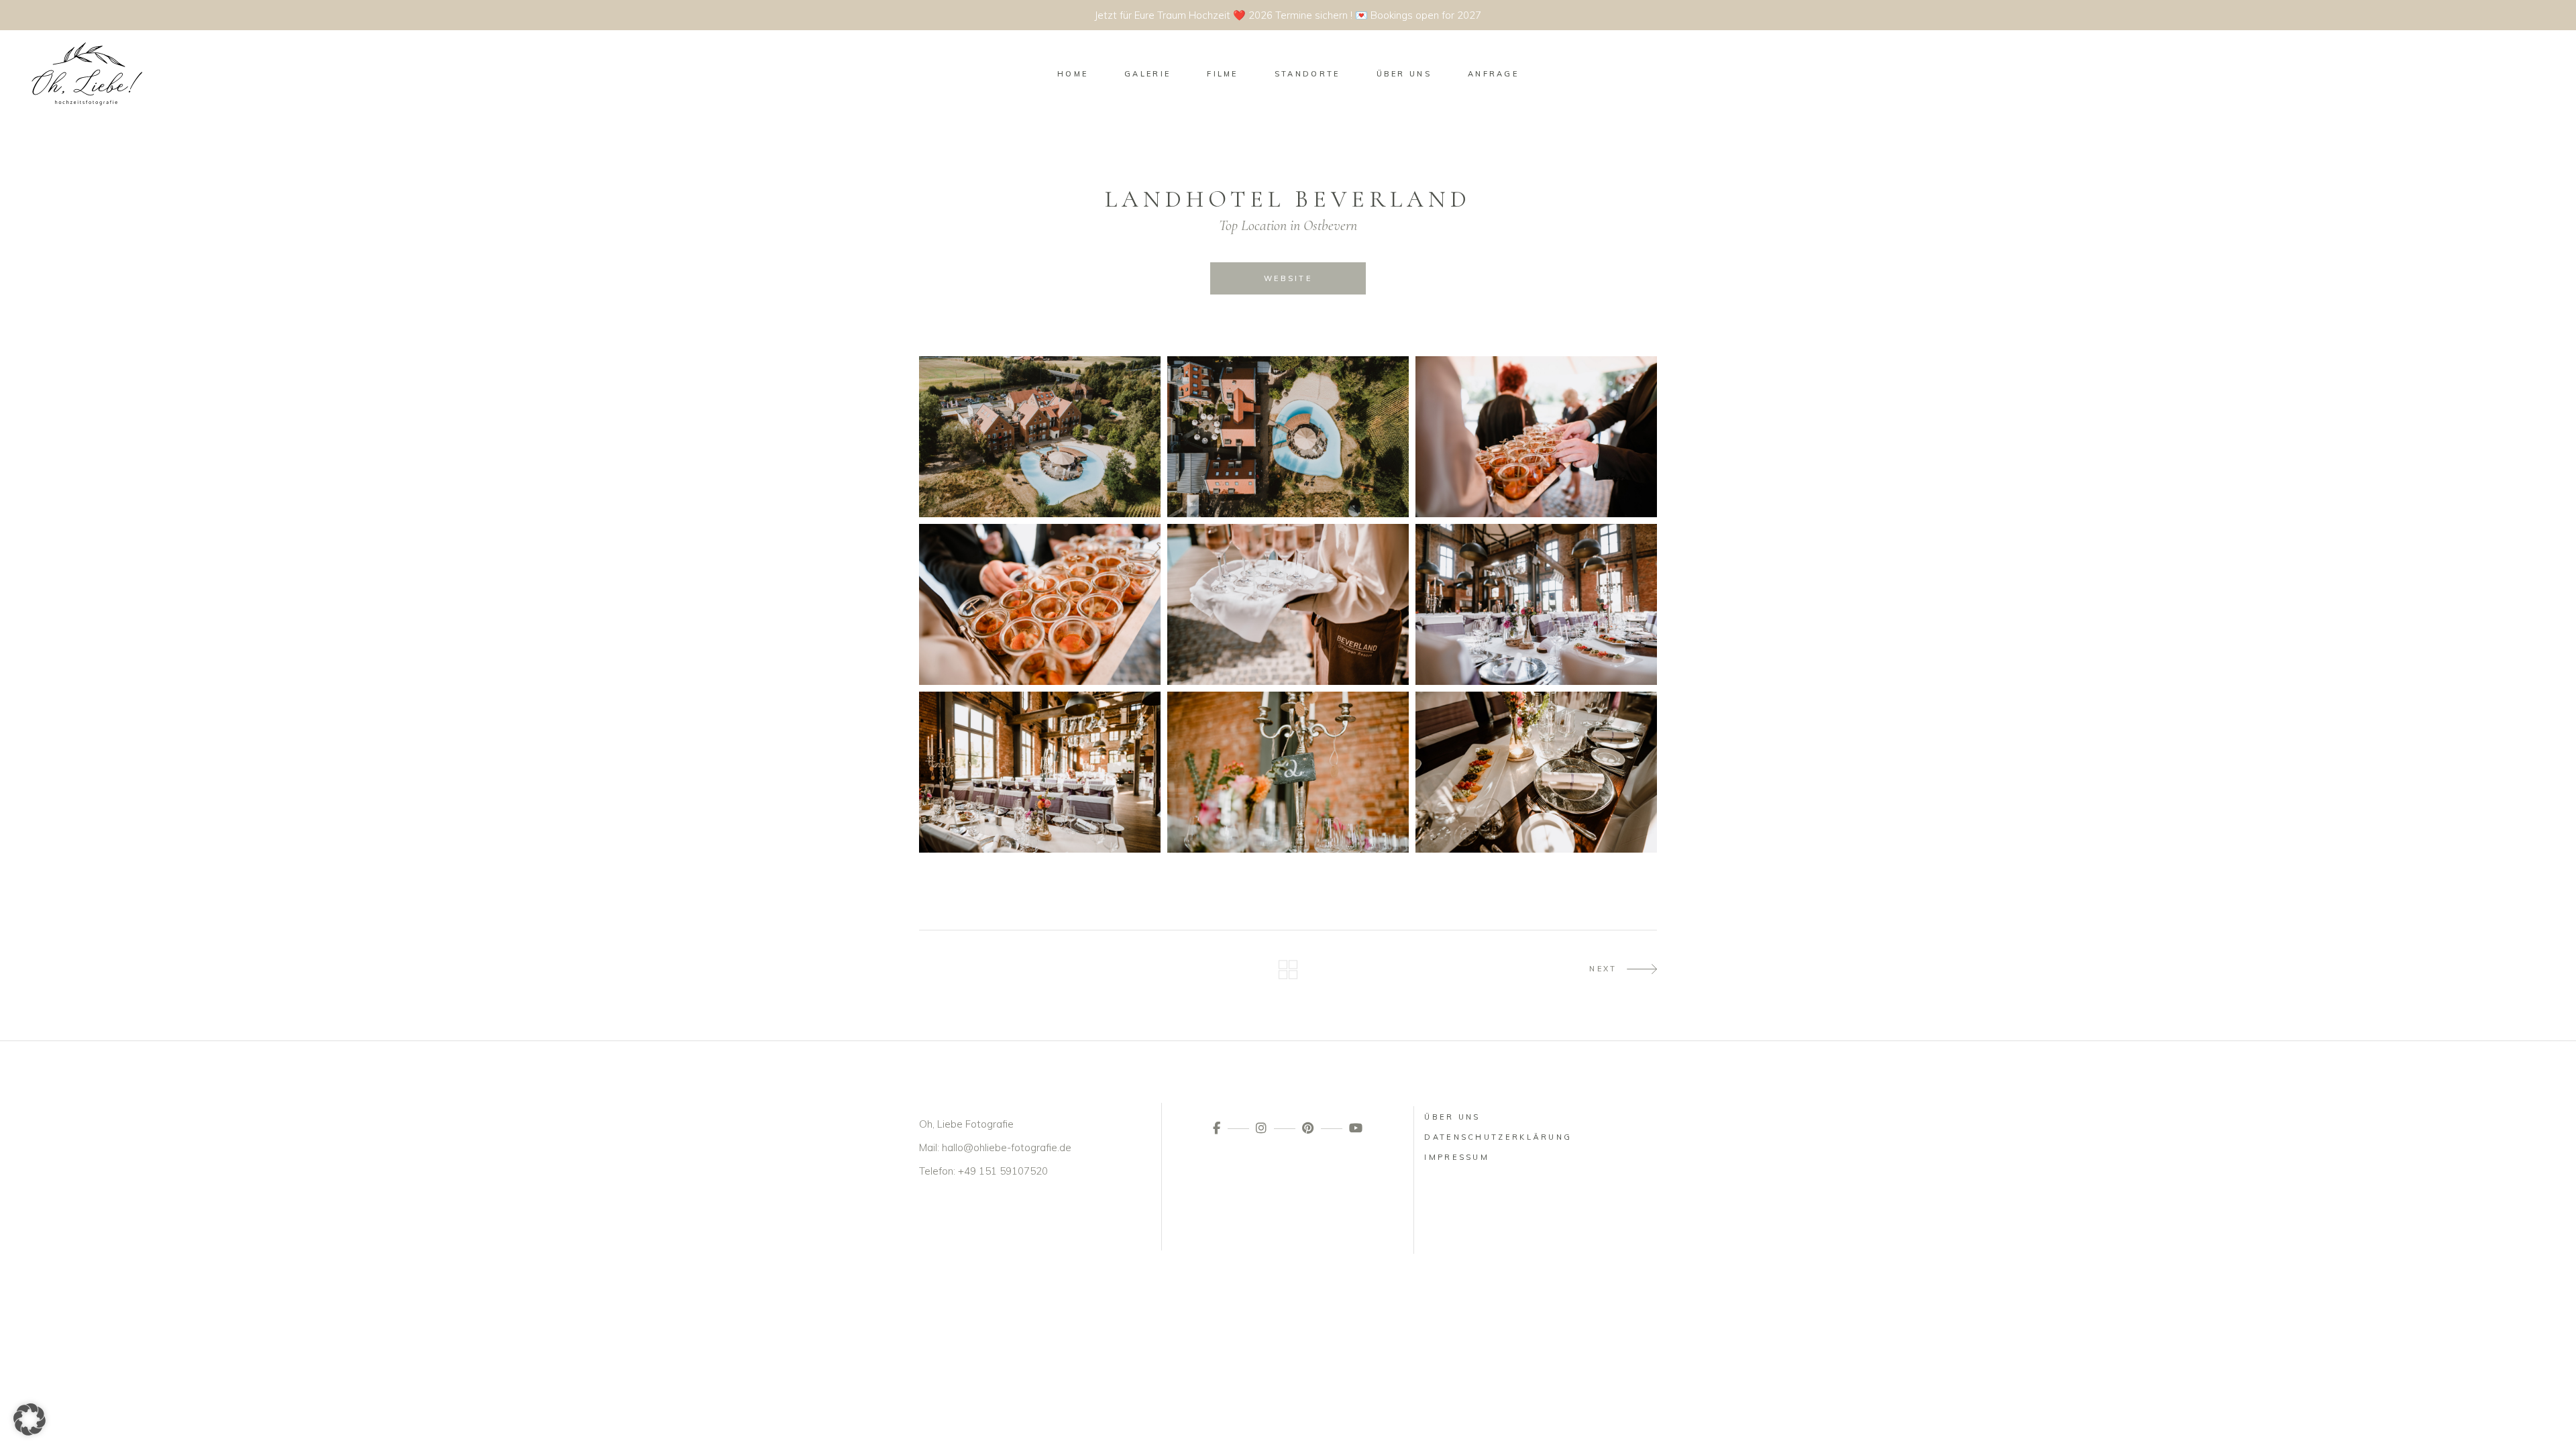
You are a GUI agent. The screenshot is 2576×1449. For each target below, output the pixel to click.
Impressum (1457, 1157)
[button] (30, 1419)
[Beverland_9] (1040, 772)
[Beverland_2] (1536, 437)
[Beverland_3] (1288, 604)
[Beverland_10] (1536, 772)
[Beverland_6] (1288, 437)
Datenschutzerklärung (1498, 1137)
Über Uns (1452, 1117)
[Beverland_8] (1288, 772)
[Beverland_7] (1536, 604)
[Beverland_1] (1040, 437)
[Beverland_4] (1040, 604)
